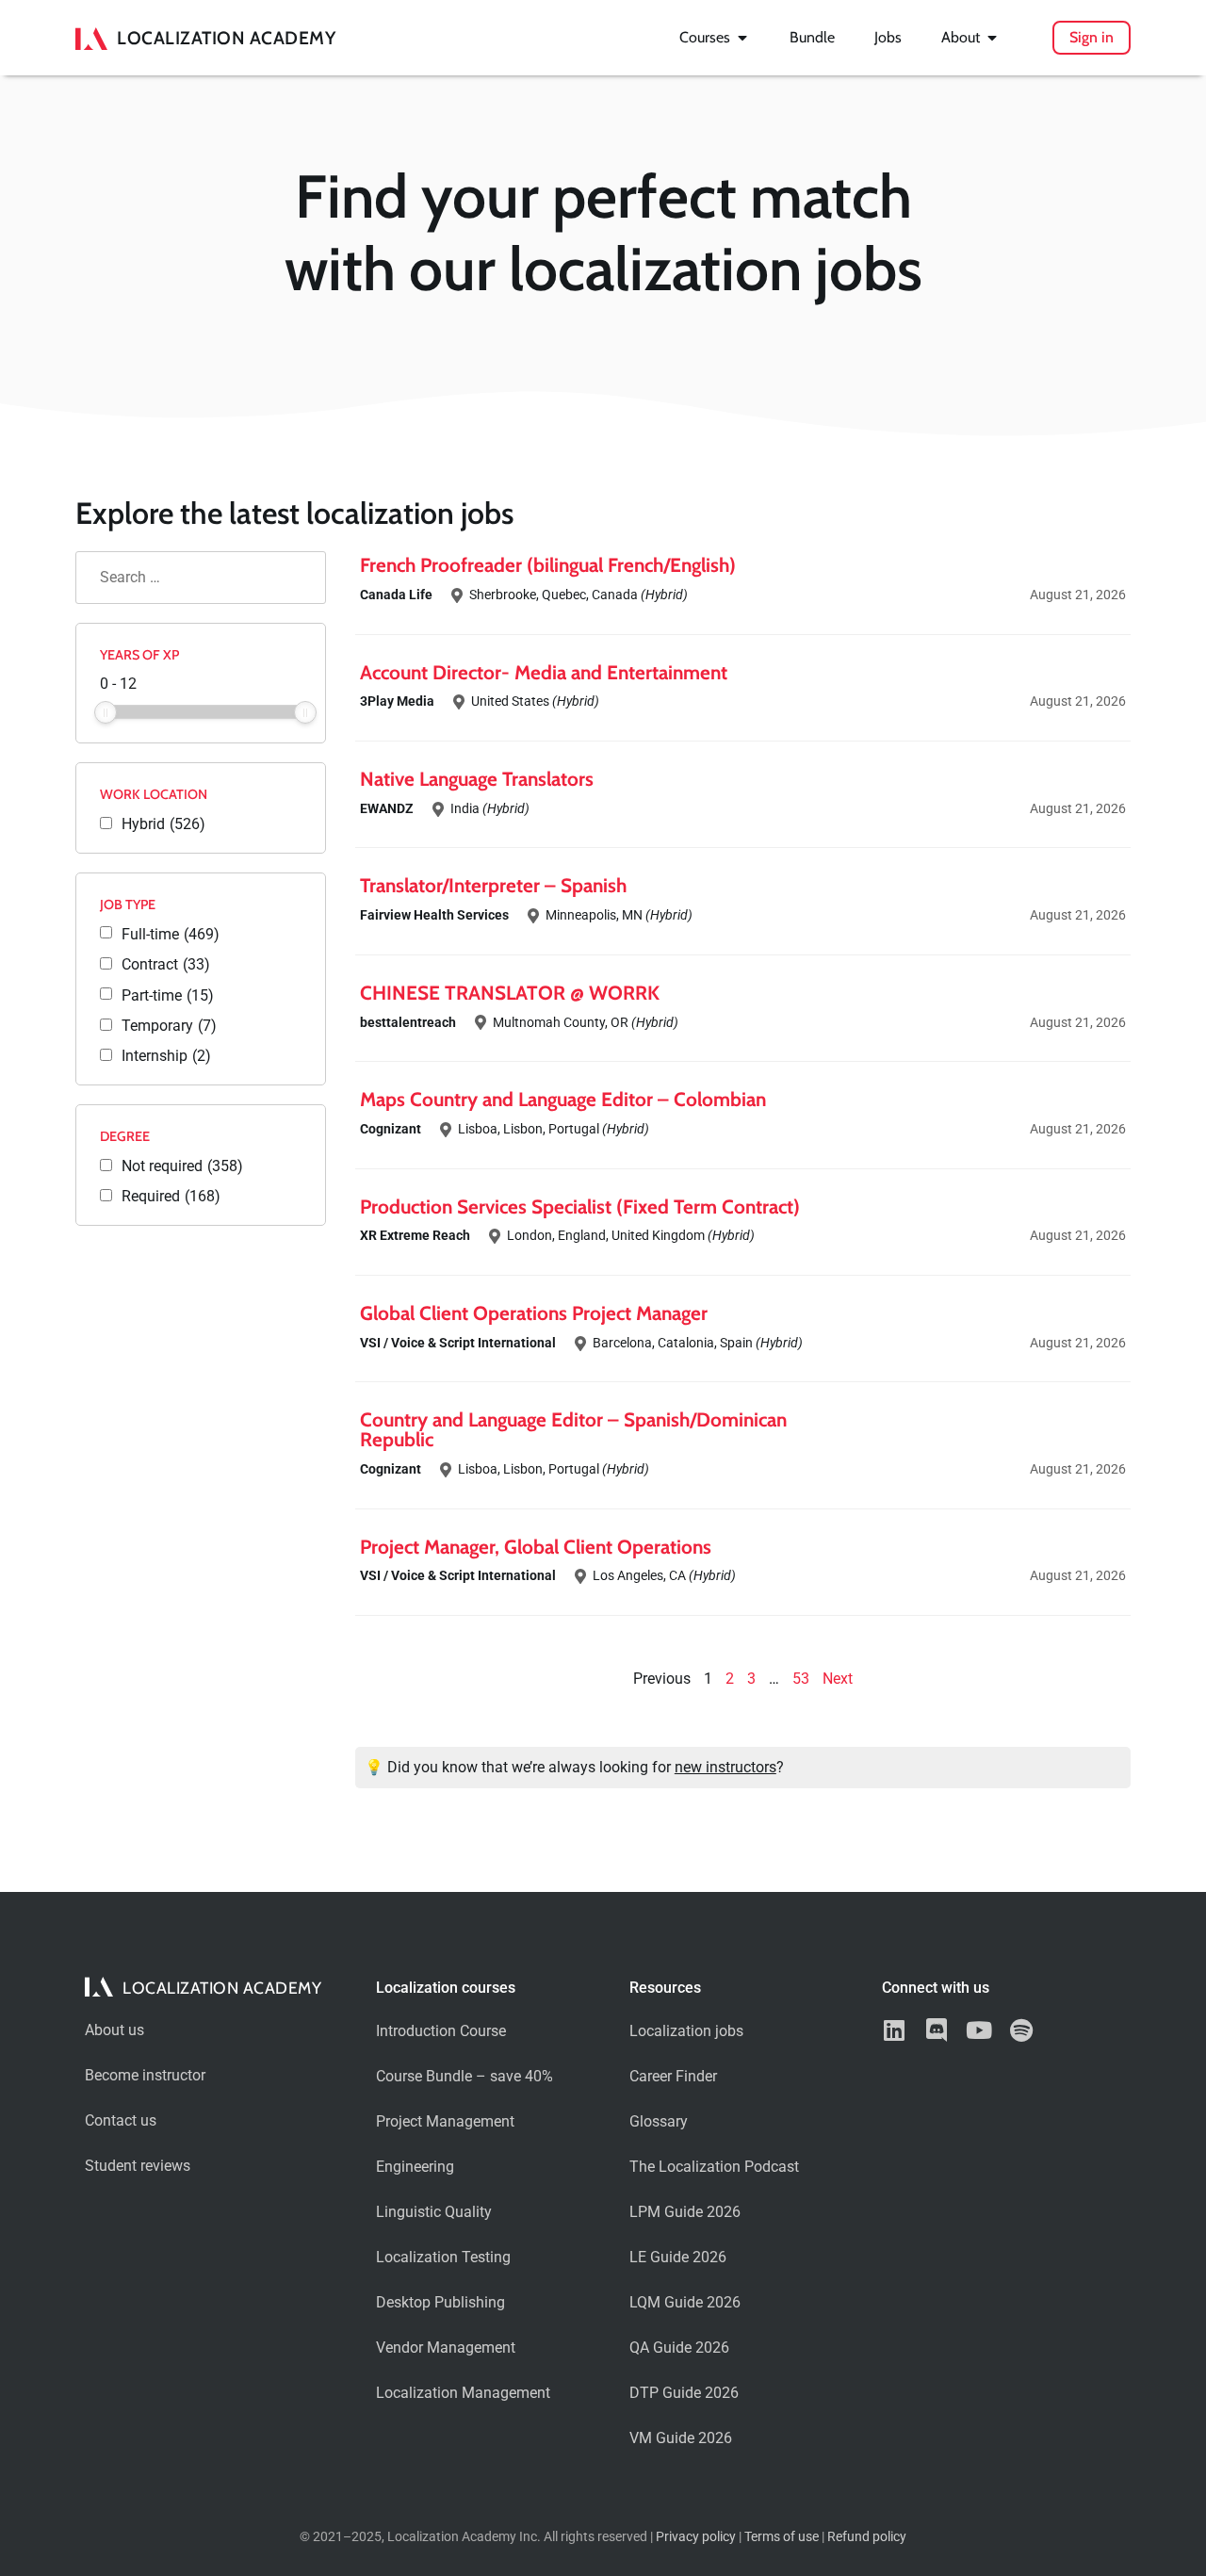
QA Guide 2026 (679, 2348)
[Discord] (936, 2030)
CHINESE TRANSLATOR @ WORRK (510, 993)
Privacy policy (696, 2537)
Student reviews (138, 2166)
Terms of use (782, 2537)
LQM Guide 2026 (685, 2302)
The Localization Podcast (714, 2167)
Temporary (169, 1026)
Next (838, 1679)
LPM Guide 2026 (685, 2212)
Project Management (445, 2121)
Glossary (659, 2121)
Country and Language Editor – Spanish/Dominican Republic (573, 1429)
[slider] (106, 712)
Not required (182, 1166)
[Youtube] (978, 2030)
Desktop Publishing (440, 2302)
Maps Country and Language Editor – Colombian (563, 1099)
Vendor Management (446, 2348)
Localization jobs (686, 2031)
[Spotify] (1021, 2030)
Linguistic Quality (434, 2212)
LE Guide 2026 (678, 2257)
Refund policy (867, 2537)
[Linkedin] (894, 2030)
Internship (166, 1056)
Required (171, 1197)
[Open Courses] (742, 38)
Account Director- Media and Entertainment (544, 672)
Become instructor (145, 2075)
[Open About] (992, 38)
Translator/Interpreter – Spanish (493, 885)
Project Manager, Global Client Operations (536, 1547)
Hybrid (163, 824)
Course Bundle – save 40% (464, 2076)
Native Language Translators (477, 779)
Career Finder (673, 2076)
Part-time (168, 996)
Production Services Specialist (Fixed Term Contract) (580, 1206)
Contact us (121, 2120)
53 (801, 1679)
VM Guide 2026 (681, 2438)
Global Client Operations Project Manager (534, 1313)
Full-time (171, 935)
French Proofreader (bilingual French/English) (548, 565)
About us (114, 2030)
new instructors (725, 1767)
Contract (166, 965)
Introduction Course (441, 2031)
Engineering (415, 2167)
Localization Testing (443, 2257)
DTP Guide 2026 (684, 2393)
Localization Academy (226, 38)
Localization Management (463, 2393)
